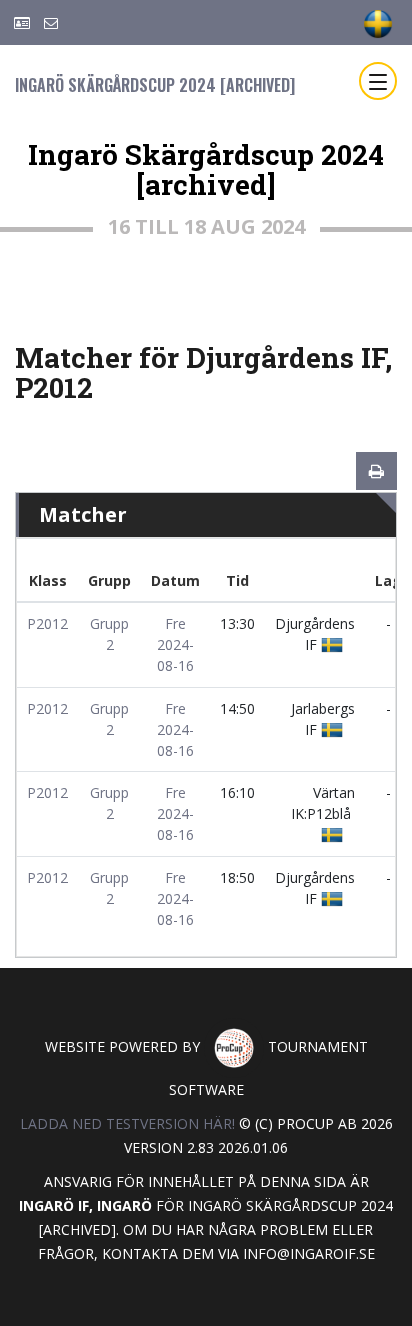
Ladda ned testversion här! (127, 1123)
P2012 (47, 623)
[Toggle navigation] (378, 81)
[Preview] (376, 471)
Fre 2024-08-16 (175, 644)
